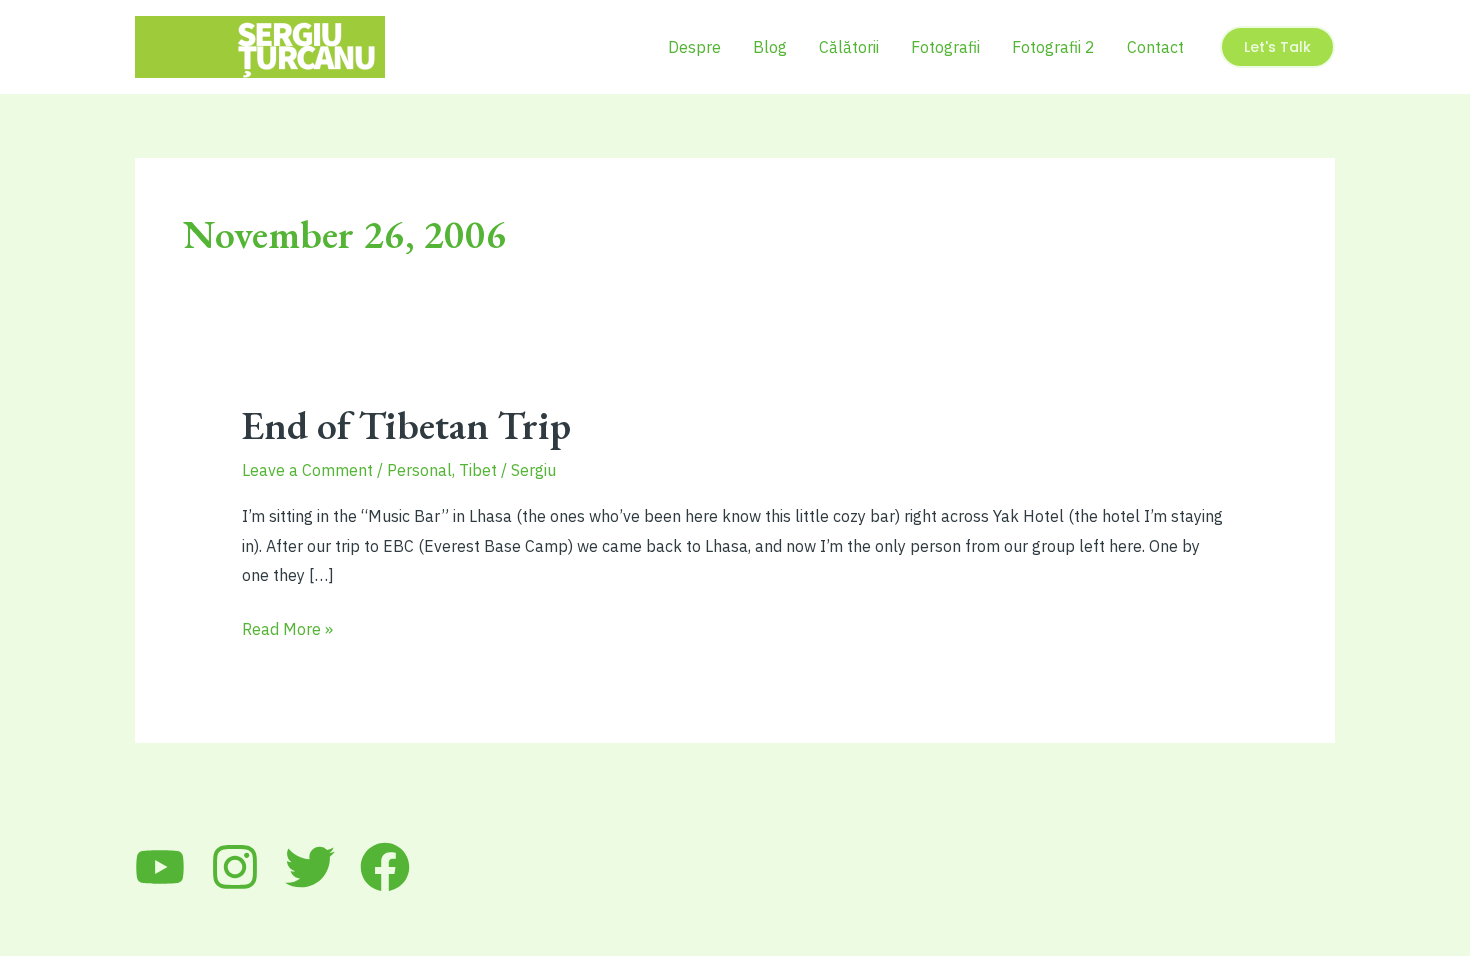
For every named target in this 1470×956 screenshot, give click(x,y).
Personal (419, 470)
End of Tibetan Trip (406, 425)
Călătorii (849, 47)
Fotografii (945, 47)
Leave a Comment (307, 470)
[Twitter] (310, 867)
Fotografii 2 (1053, 47)
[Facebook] (385, 867)
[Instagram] (235, 867)
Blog (770, 47)
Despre (694, 47)
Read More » (287, 631)
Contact (1155, 47)
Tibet (478, 470)
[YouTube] (160, 867)
